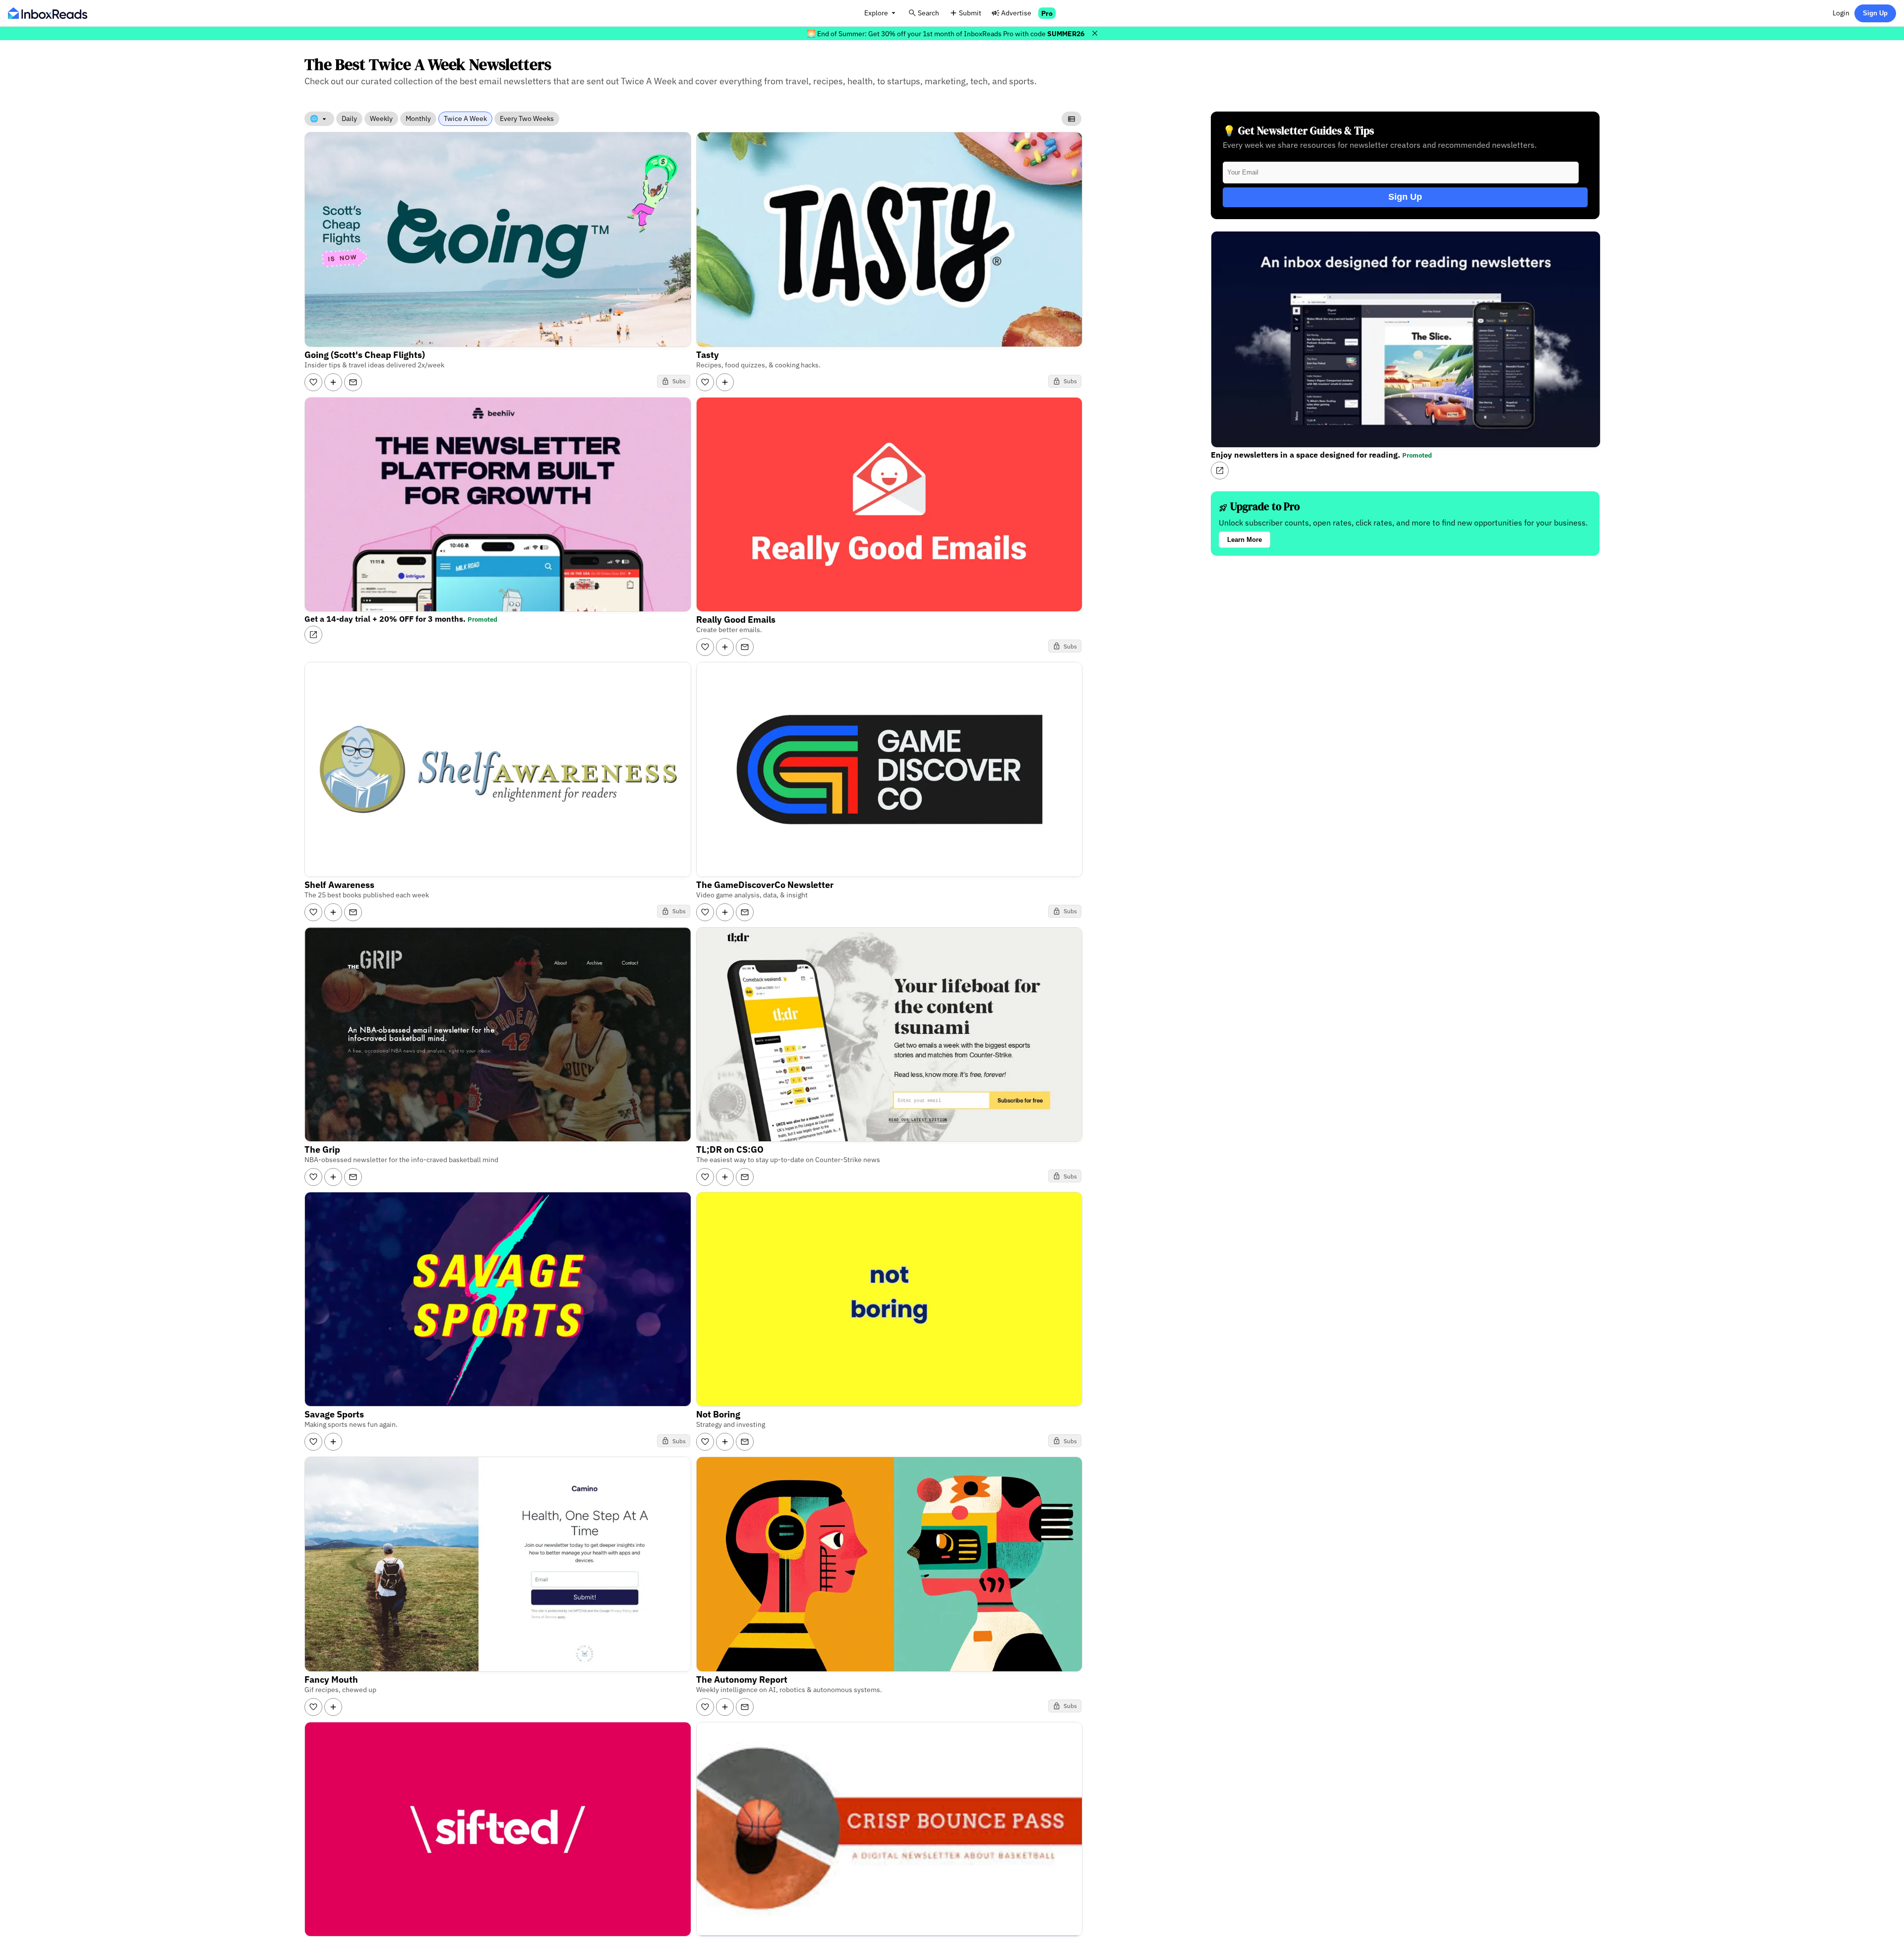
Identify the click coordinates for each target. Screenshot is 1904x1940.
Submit (970, 13)
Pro (1047, 13)
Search (928, 13)
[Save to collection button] (333, 382)
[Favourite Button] (313, 382)
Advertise (1016, 13)
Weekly (381, 118)
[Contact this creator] (353, 382)
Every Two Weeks (527, 118)
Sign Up (1875, 13)
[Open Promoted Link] (313, 635)
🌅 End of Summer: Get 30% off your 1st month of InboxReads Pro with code (946, 33)
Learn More (1245, 540)
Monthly (418, 118)
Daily (349, 118)
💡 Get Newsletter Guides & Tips (1298, 131)
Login (1841, 13)
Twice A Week (465, 118)
